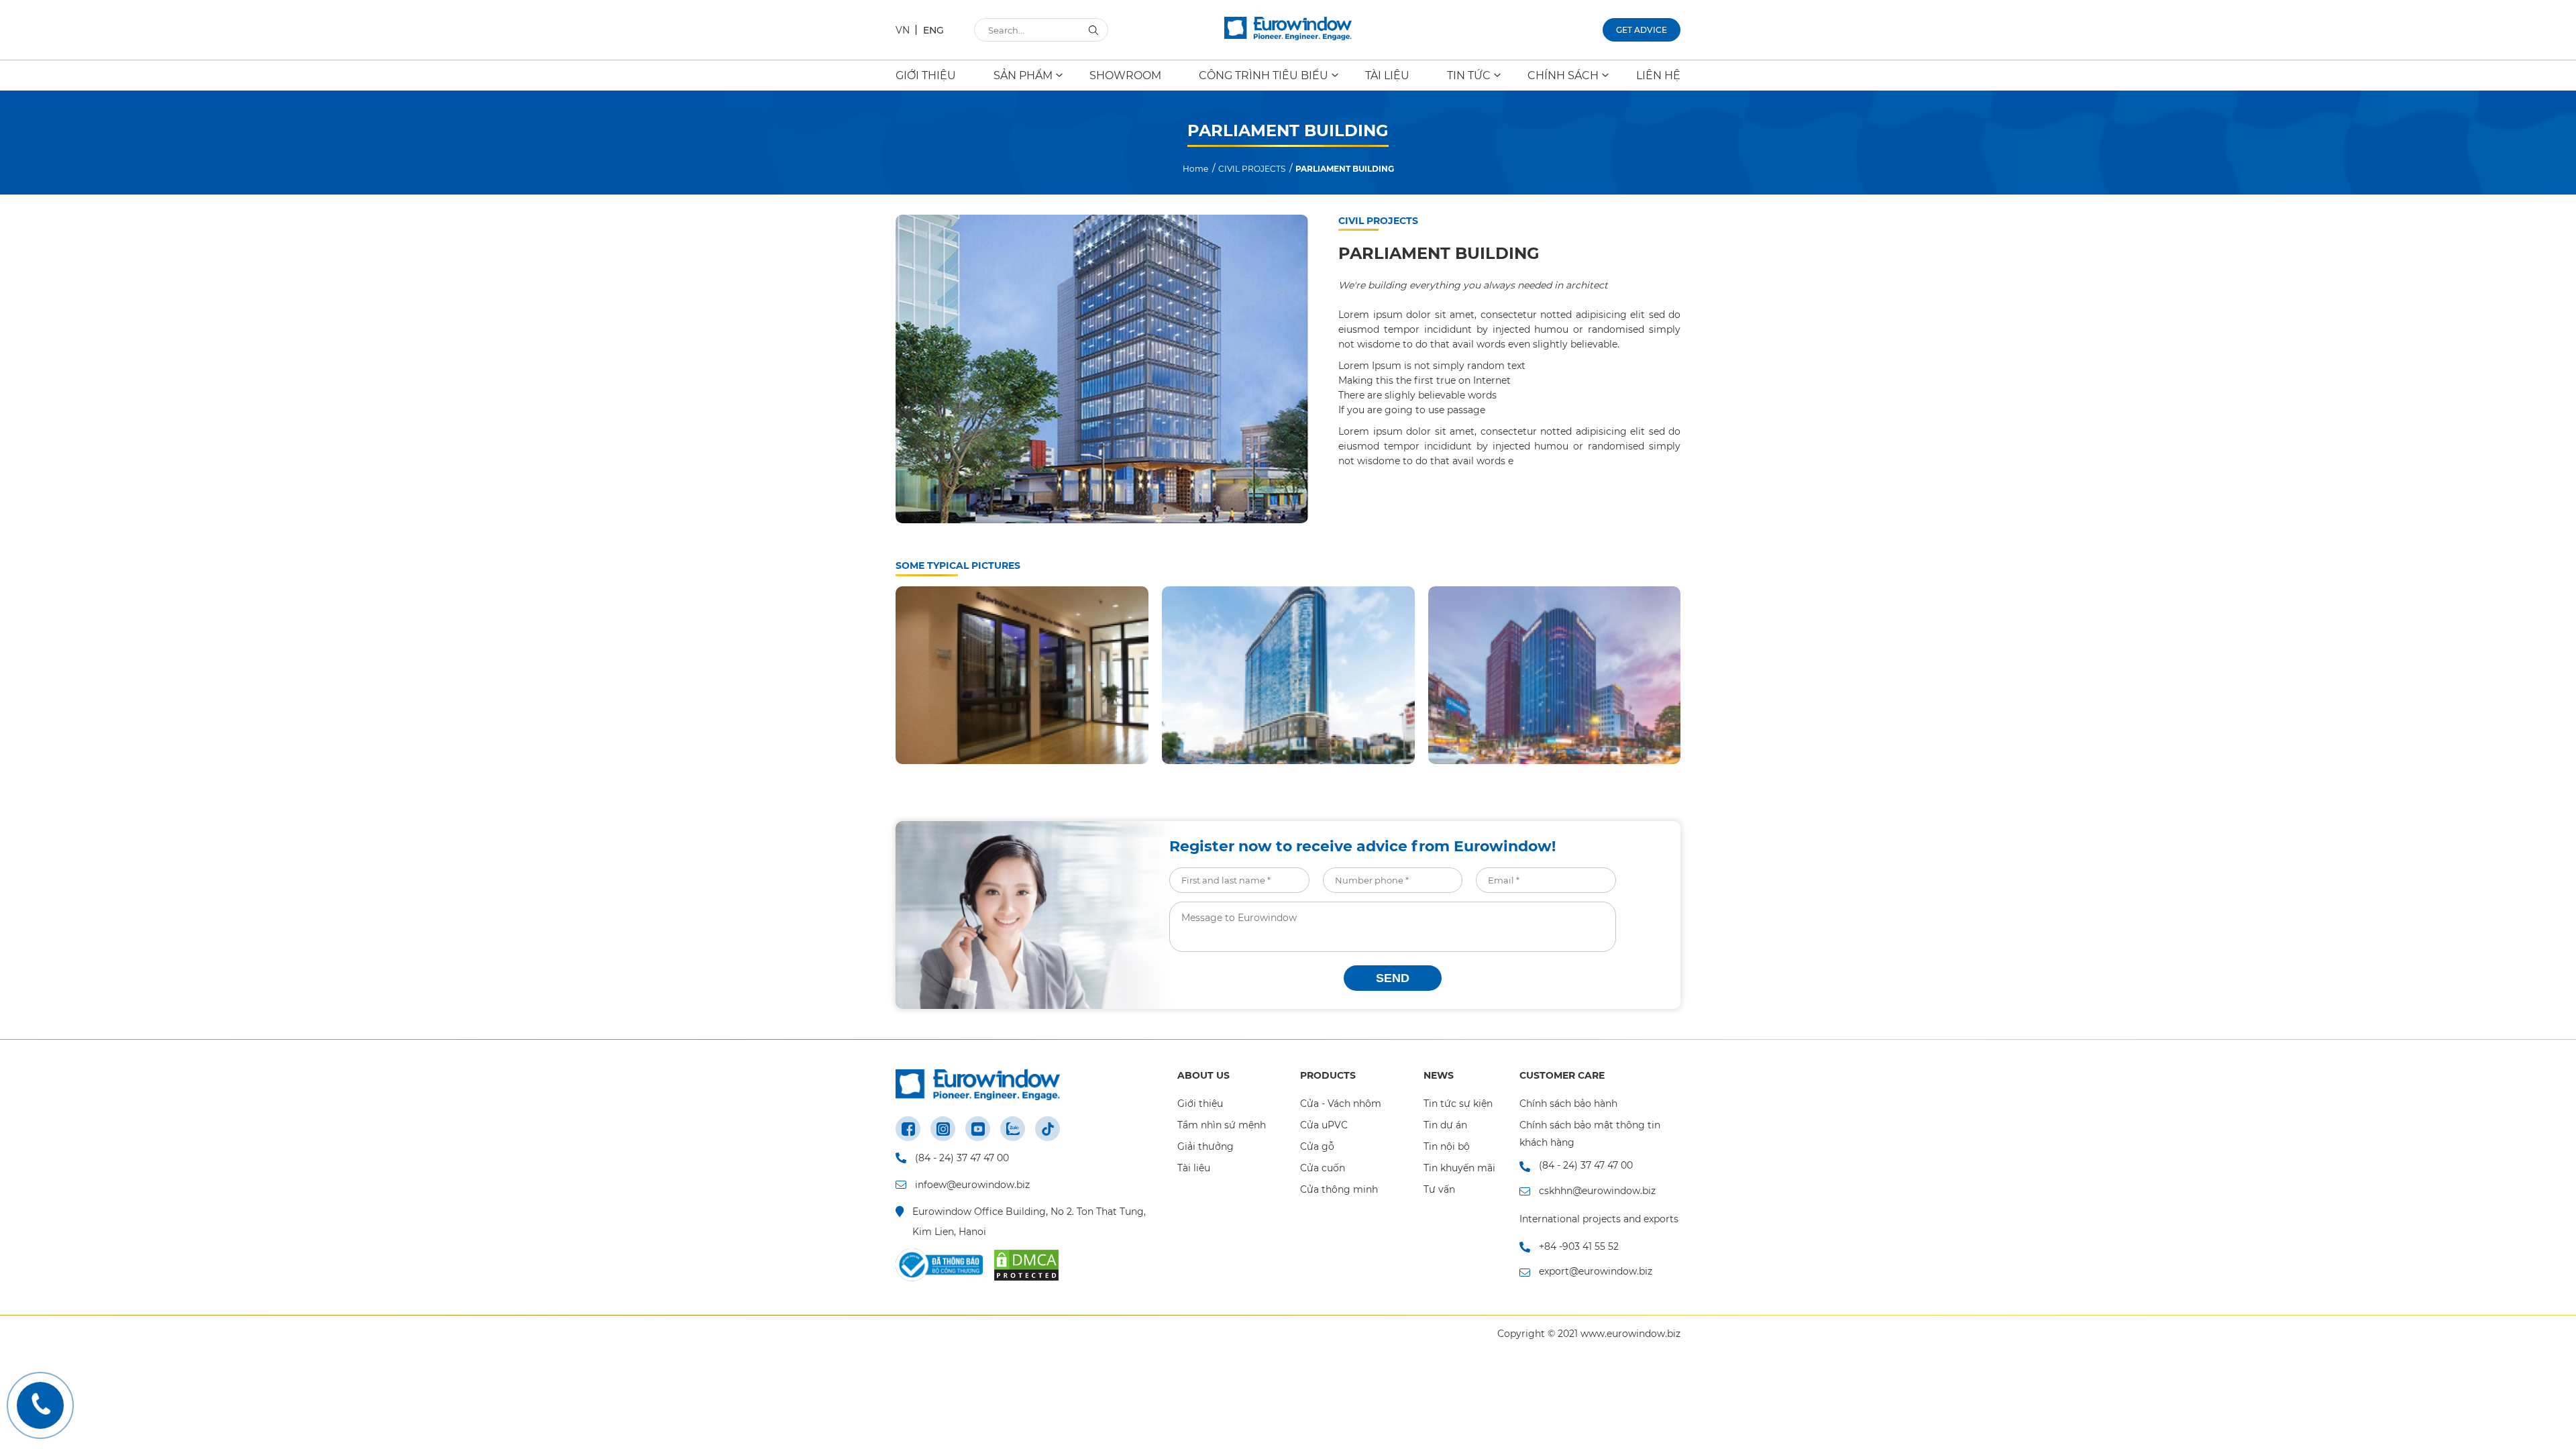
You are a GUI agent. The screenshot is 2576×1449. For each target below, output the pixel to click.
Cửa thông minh (1339, 1189)
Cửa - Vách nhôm (1341, 1104)
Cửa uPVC (1324, 1125)
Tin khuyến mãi (1459, 1168)
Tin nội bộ (1447, 1146)
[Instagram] (943, 1129)
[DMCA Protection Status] (1026, 1265)
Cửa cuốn (1323, 1168)
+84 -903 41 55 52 (1579, 1246)
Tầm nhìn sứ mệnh (1222, 1125)
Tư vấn (1439, 1189)
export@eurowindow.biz (1596, 1271)
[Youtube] (978, 1129)
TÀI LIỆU (1387, 75)
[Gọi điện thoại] (40, 1405)
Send (1393, 978)
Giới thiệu (1200, 1104)
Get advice (1642, 30)
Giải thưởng (1205, 1146)
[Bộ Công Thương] (939, 1265)
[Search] (1093, 29)
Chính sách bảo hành (1568, 1104)
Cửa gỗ (1317, 1146)
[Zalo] (1013, 1129)
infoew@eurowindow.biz (972, 1185)
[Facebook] (908, 1129)
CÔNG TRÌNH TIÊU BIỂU (1264, 75)
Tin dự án (1445, 1125)
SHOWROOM (1125, 75)
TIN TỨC (1469, 75)
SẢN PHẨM (1023, 75)
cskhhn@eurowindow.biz (1597, 1191)
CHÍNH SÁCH (1563, 75)
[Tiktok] (1048, 1129)
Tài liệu (1194, 1168)
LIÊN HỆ (1658, 75)
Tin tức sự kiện (1458, 1104)
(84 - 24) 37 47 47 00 (962, 1158)
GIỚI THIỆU (926, 75)
